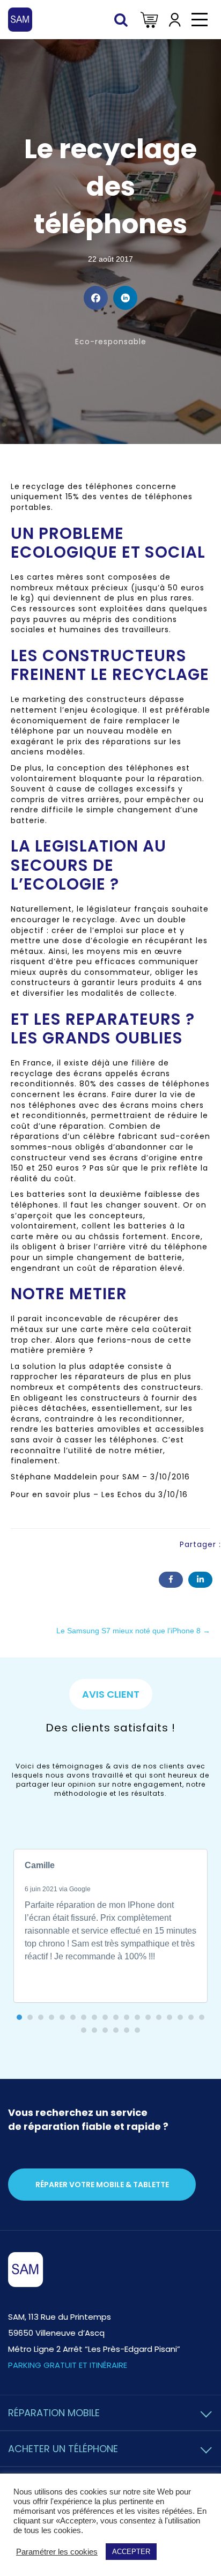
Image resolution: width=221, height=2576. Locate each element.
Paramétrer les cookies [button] (57, 2552)
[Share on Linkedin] (125, 298)
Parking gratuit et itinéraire (68, 2365)
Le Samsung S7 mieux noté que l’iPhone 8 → (133, 1631)
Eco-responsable (111, 342)
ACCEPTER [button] (131, 2552)
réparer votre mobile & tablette (102, 2185)
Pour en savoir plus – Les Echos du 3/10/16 (99, 1494)
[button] (19, 2017)
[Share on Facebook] (96, 298)
